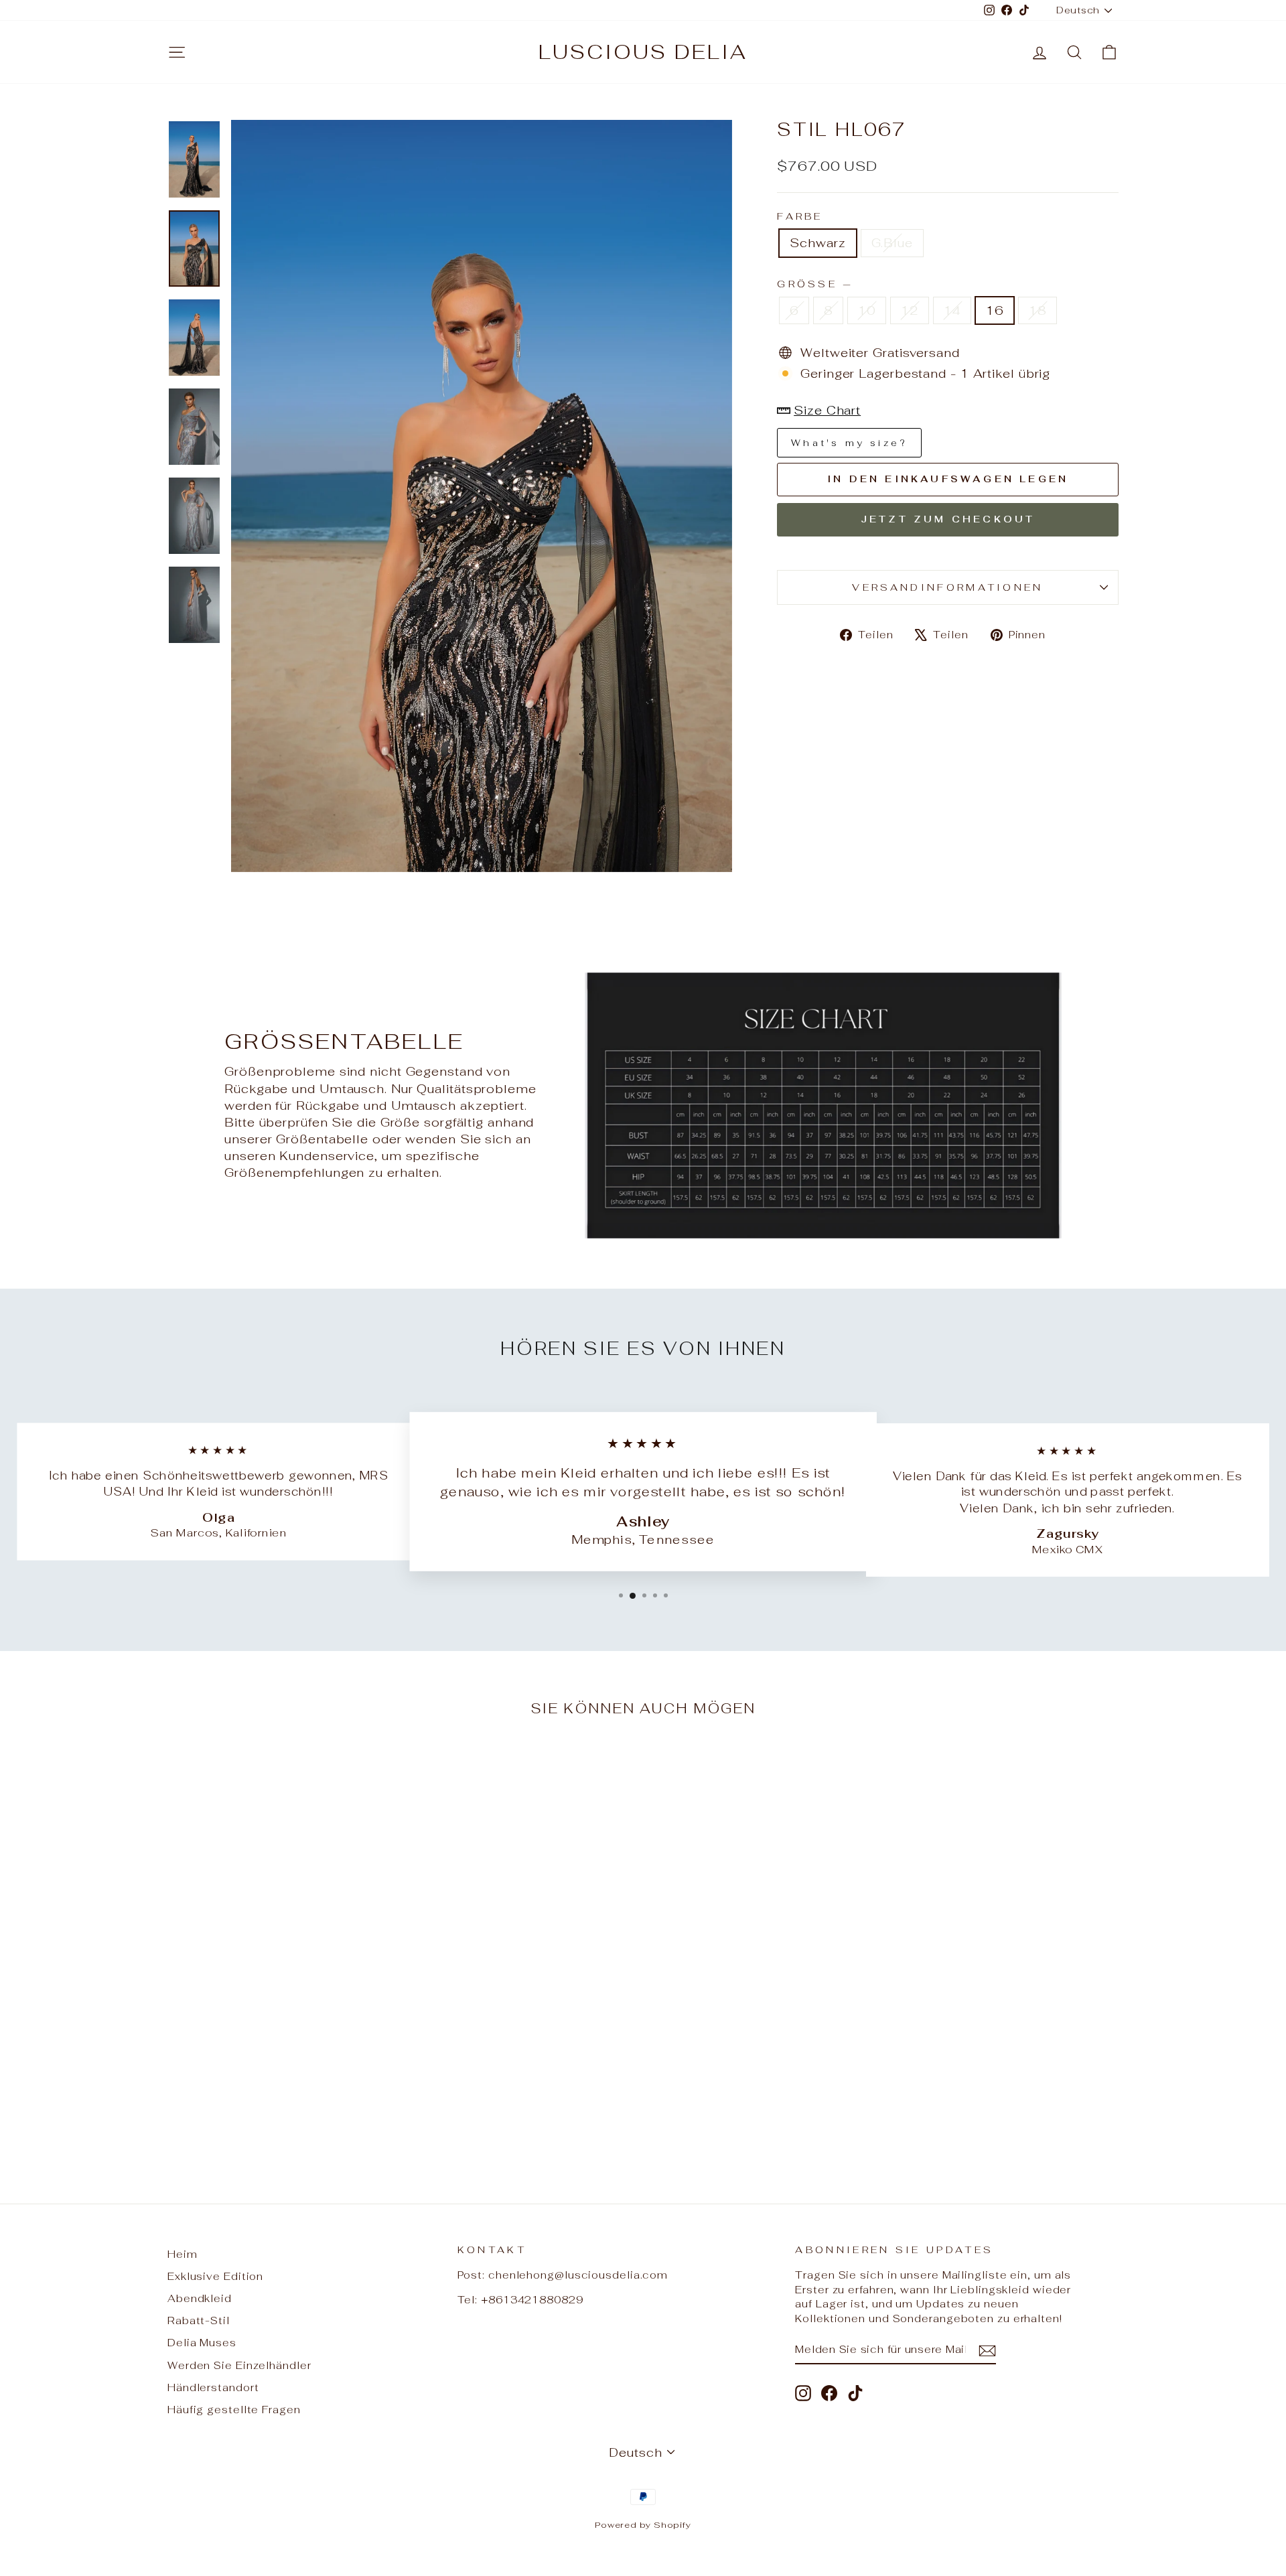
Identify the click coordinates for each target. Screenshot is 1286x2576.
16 (995, 310)
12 (910, 310)
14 (952, 310)
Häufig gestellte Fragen (234, 2410)
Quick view (281, 2074)
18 (1038, 310)
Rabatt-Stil (199, 2320)
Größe (814, 284)
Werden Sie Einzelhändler (239, 2365)
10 (867, 310)
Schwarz (817, 243)
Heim (183, 2254)
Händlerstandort (213, 2387)
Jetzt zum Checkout (948, 519)
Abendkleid (200, 2298)
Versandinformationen (947, 587)
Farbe (800, 216)
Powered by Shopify (643, 2525)
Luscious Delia (643, 52)
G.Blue (892, 243)
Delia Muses (202, 2343)
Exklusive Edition (215, 2276)
